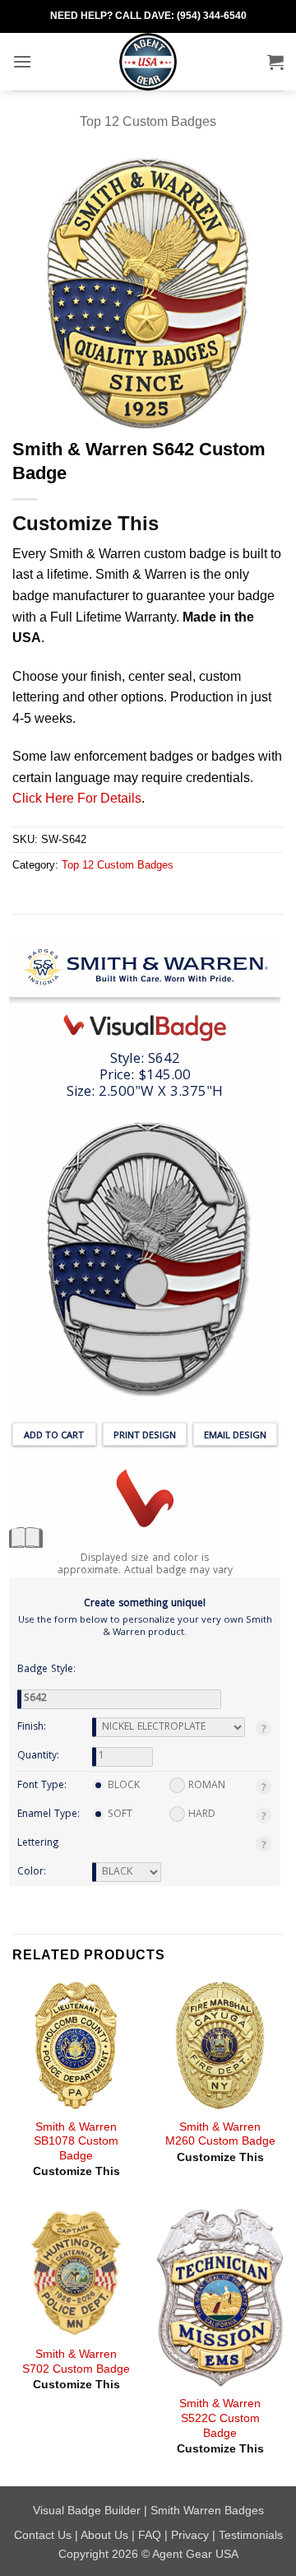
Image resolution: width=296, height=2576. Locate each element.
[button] (22, 61)
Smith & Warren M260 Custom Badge (220, 2134)
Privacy (190, 2535)
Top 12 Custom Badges (148, 121)
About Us (104, 2535)
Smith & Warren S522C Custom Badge (220, 2418)
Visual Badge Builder (87, 2510)
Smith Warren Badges (207, 2510)
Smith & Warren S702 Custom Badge (76, 2362)
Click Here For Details (77, 798)
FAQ (150, 2535)
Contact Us (43, 2535)
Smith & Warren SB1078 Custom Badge (76, 2141)
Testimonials (251, 2535)
